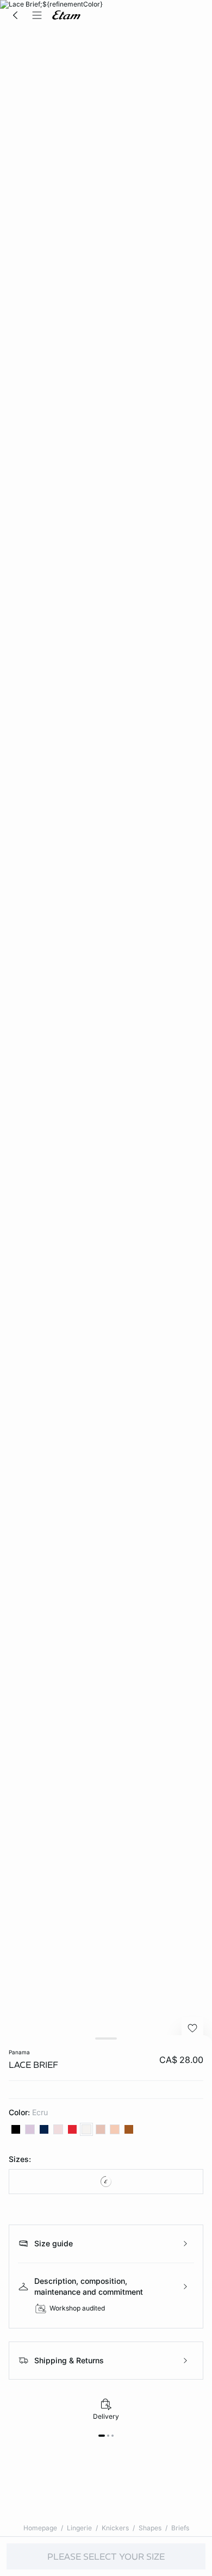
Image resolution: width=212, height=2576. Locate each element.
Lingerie (79, 2528)
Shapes (150, 2528)
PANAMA (19, 2052)
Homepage (40, 2528)
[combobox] (106, 2182)
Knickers (115, 2528)
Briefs (180, 2528)
